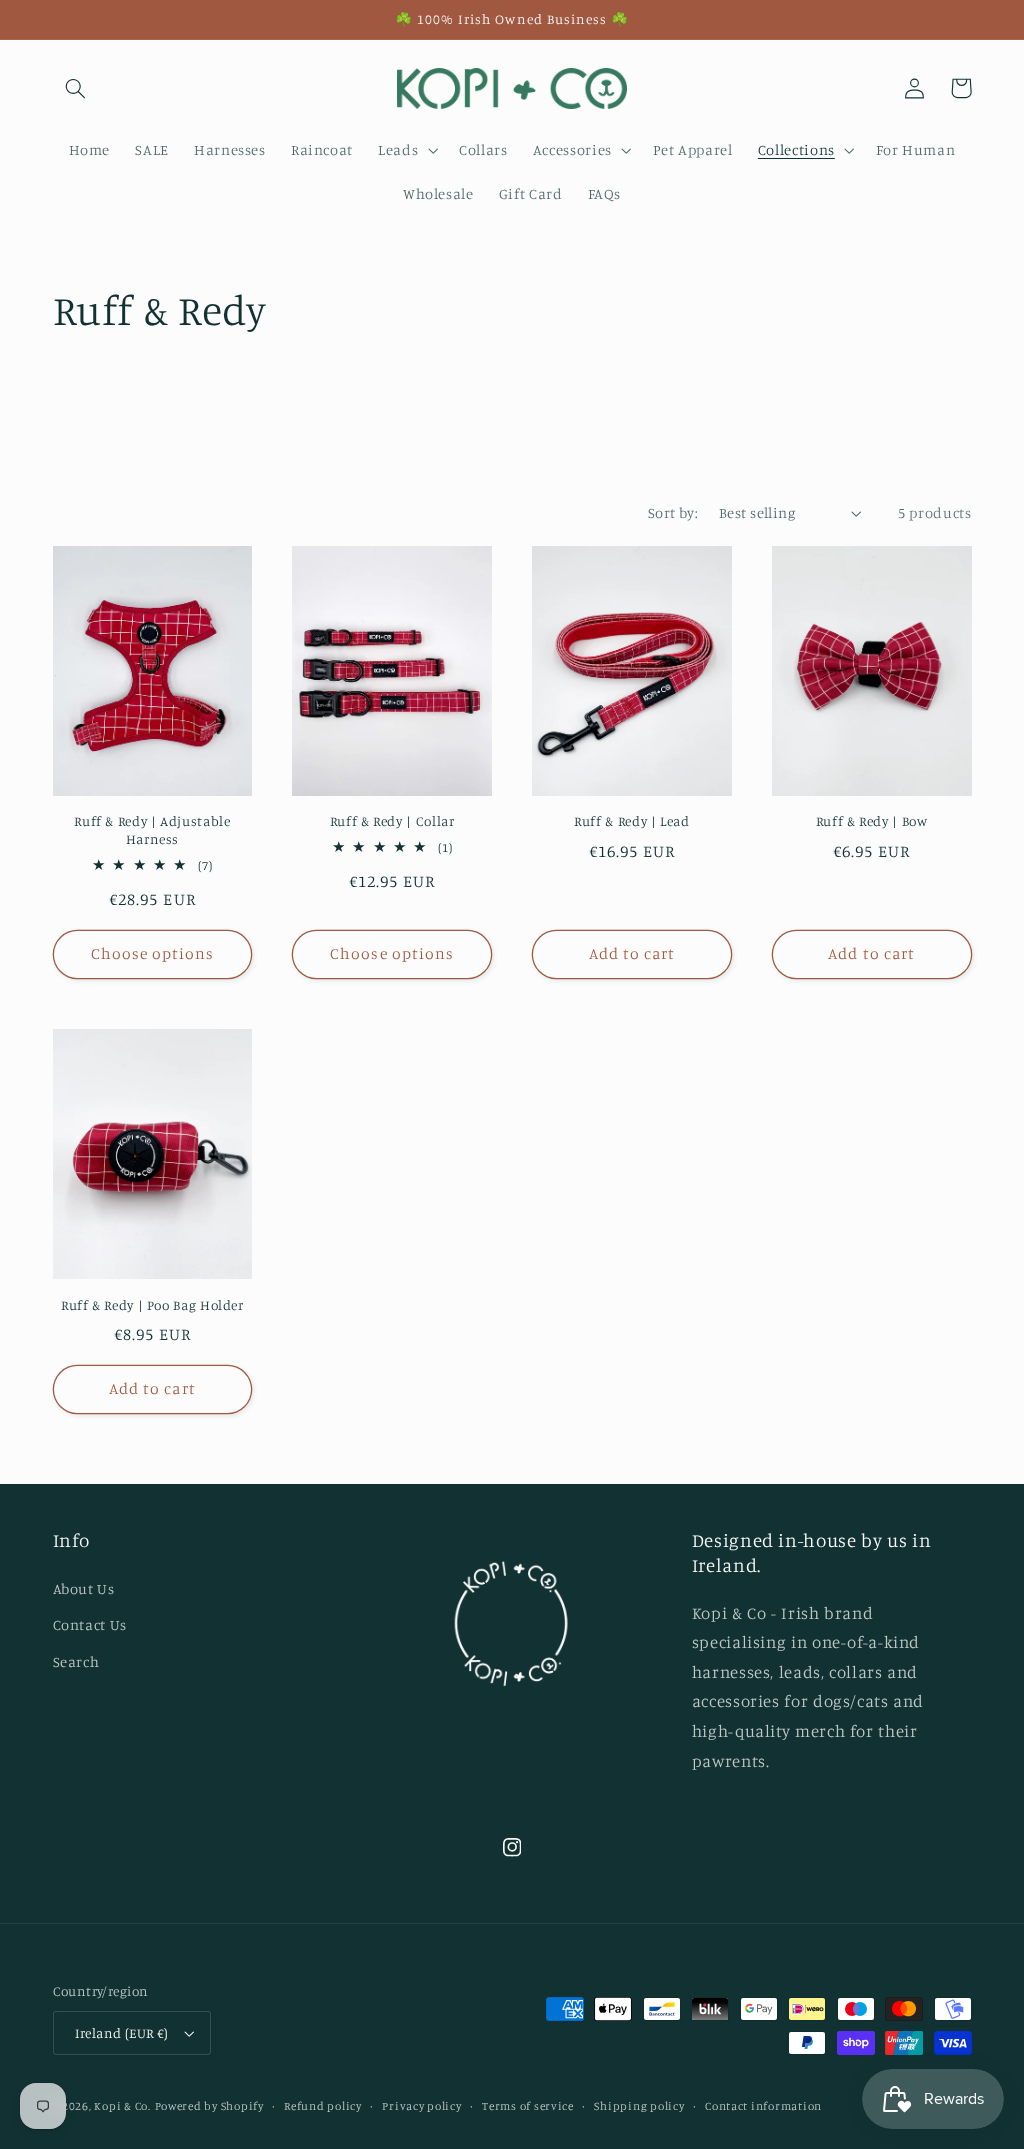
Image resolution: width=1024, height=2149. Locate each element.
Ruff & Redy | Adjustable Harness (152, 830)
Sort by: (673, 512)
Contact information (763, 2106)
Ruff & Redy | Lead (631, 821)
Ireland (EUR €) (122, 2033)
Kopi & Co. (122, 2106)
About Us (84, 1588)
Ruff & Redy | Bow (872, 821)
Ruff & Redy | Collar (392, 821)
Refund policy (323, 2106)
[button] (76, 88)
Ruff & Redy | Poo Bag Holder (152, 1305)
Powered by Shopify (209, 2106)
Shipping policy (639, 2106)
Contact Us (90, 1624)
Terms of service (528, 2106)
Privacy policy (421, 2106)
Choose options (153, 953)
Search (76, 1661)
